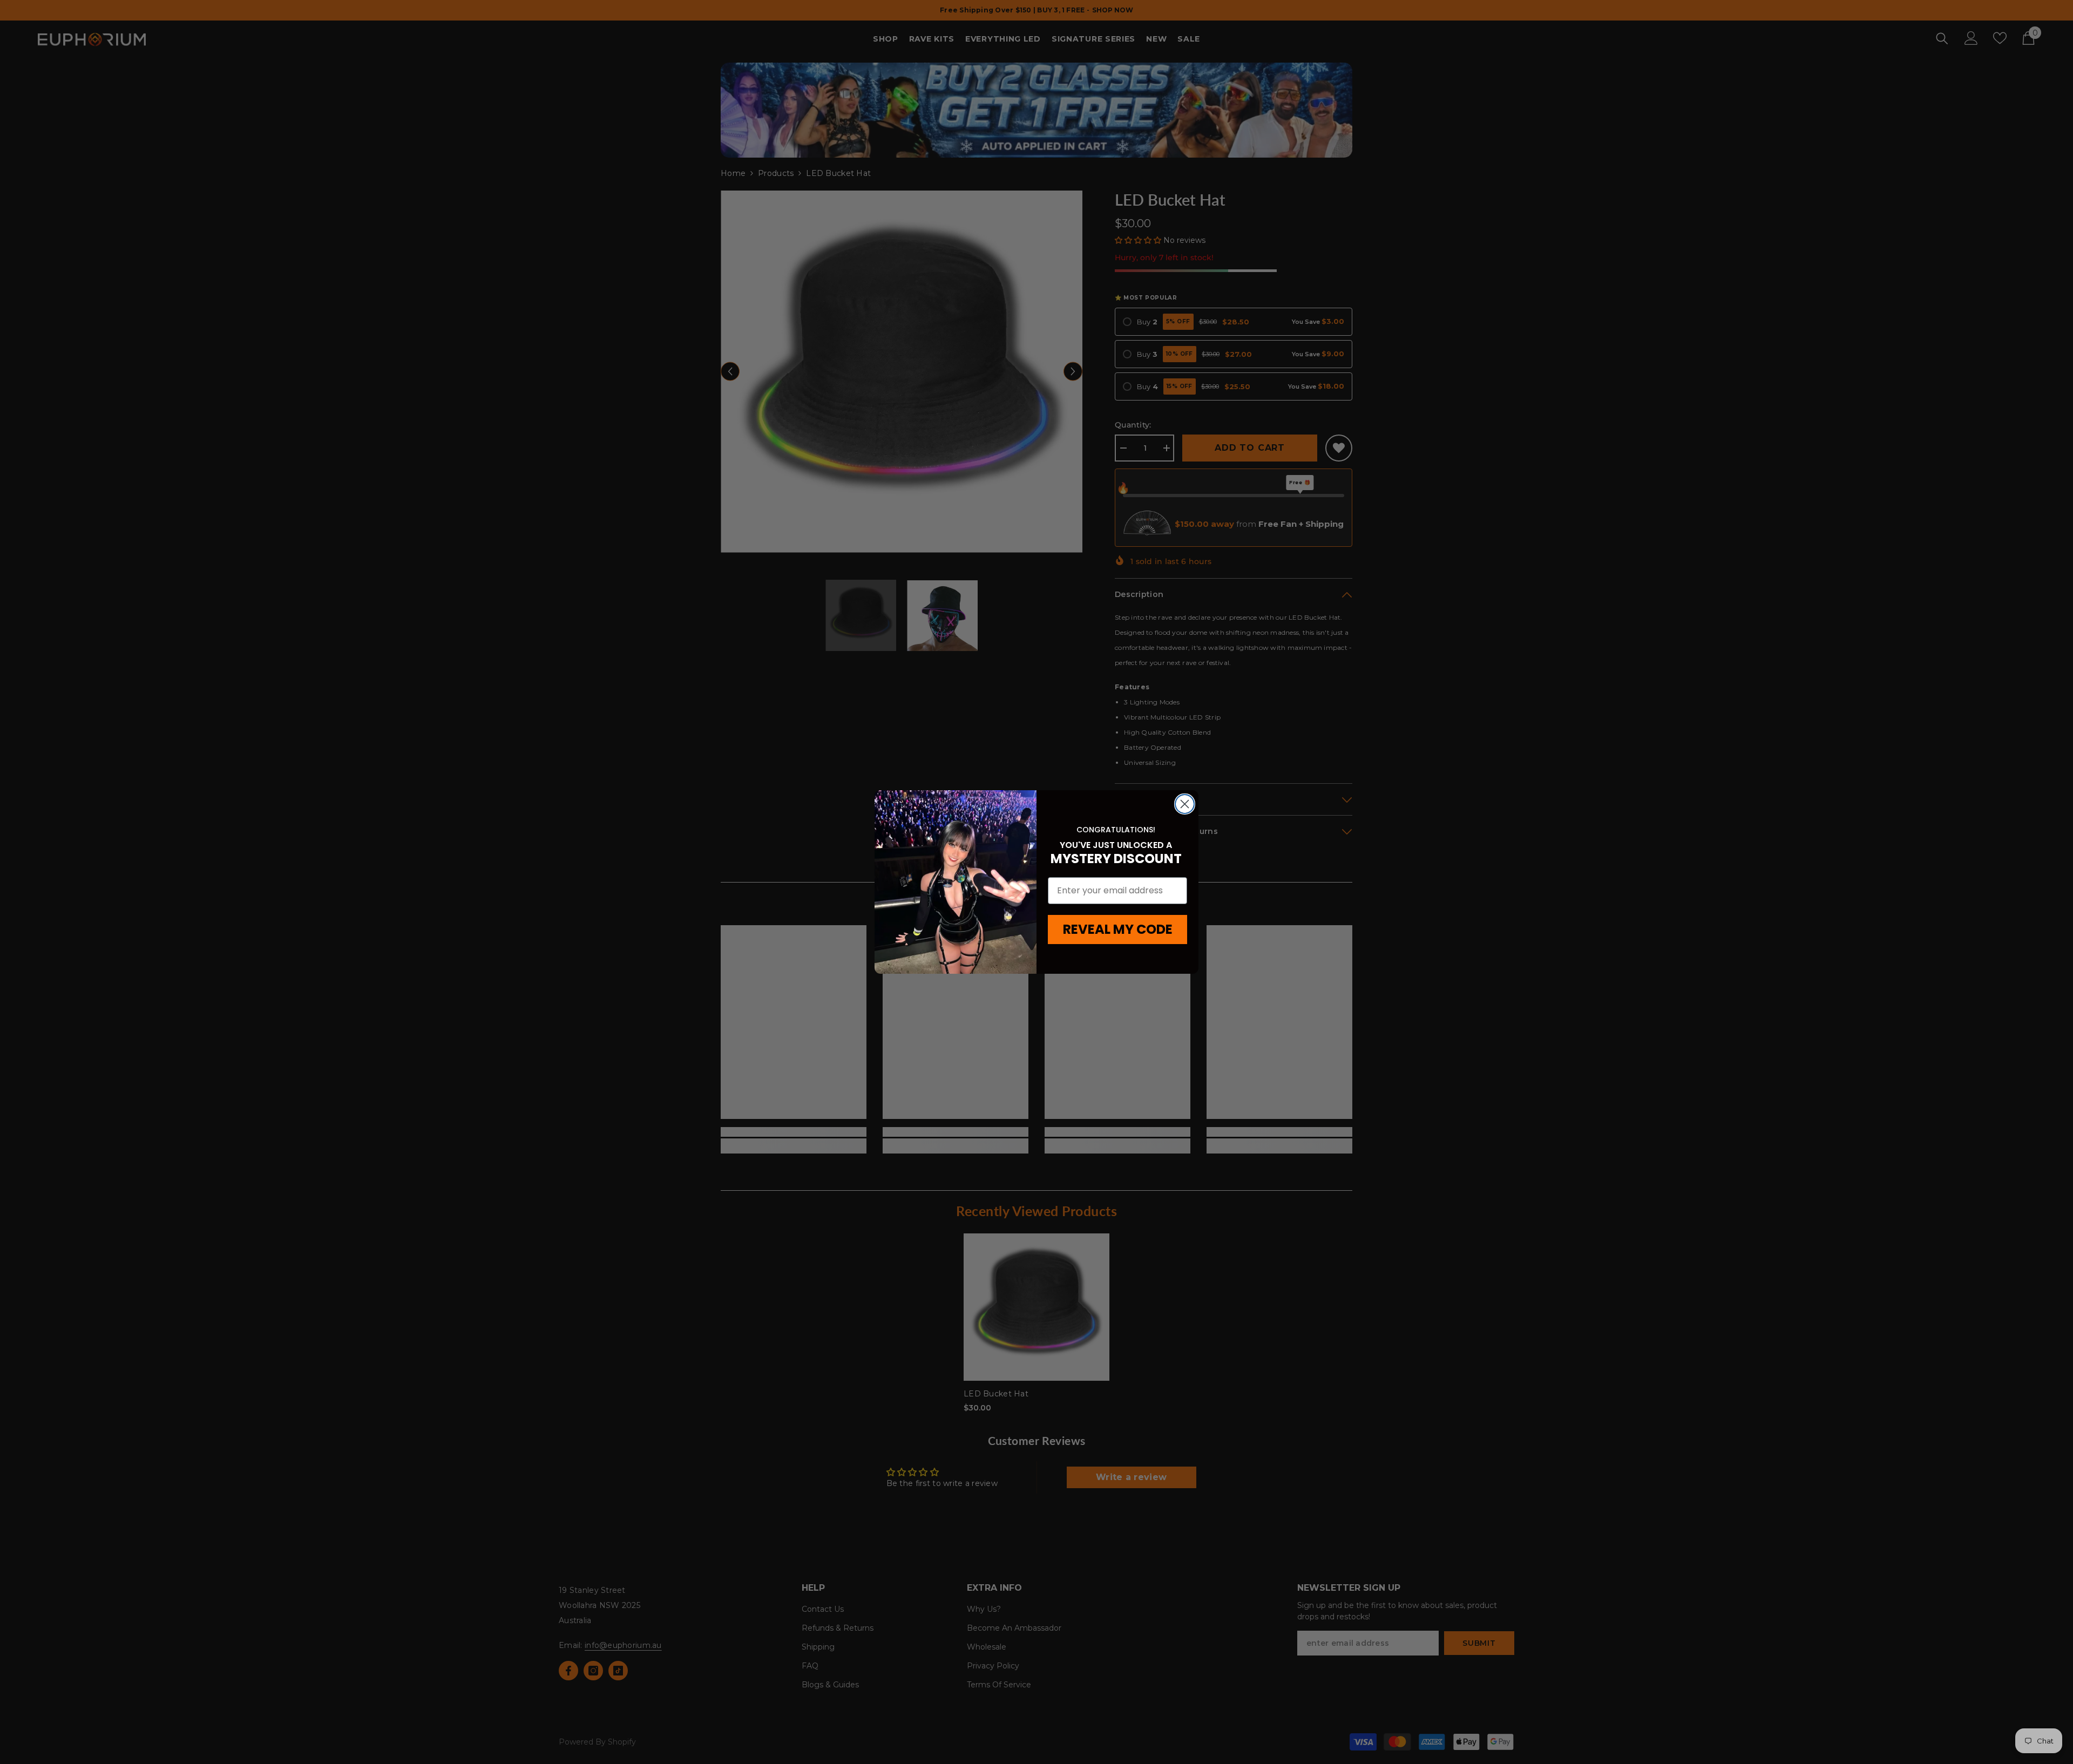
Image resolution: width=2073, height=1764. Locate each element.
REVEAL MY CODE (1118, 929)
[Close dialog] (1185, 804)
